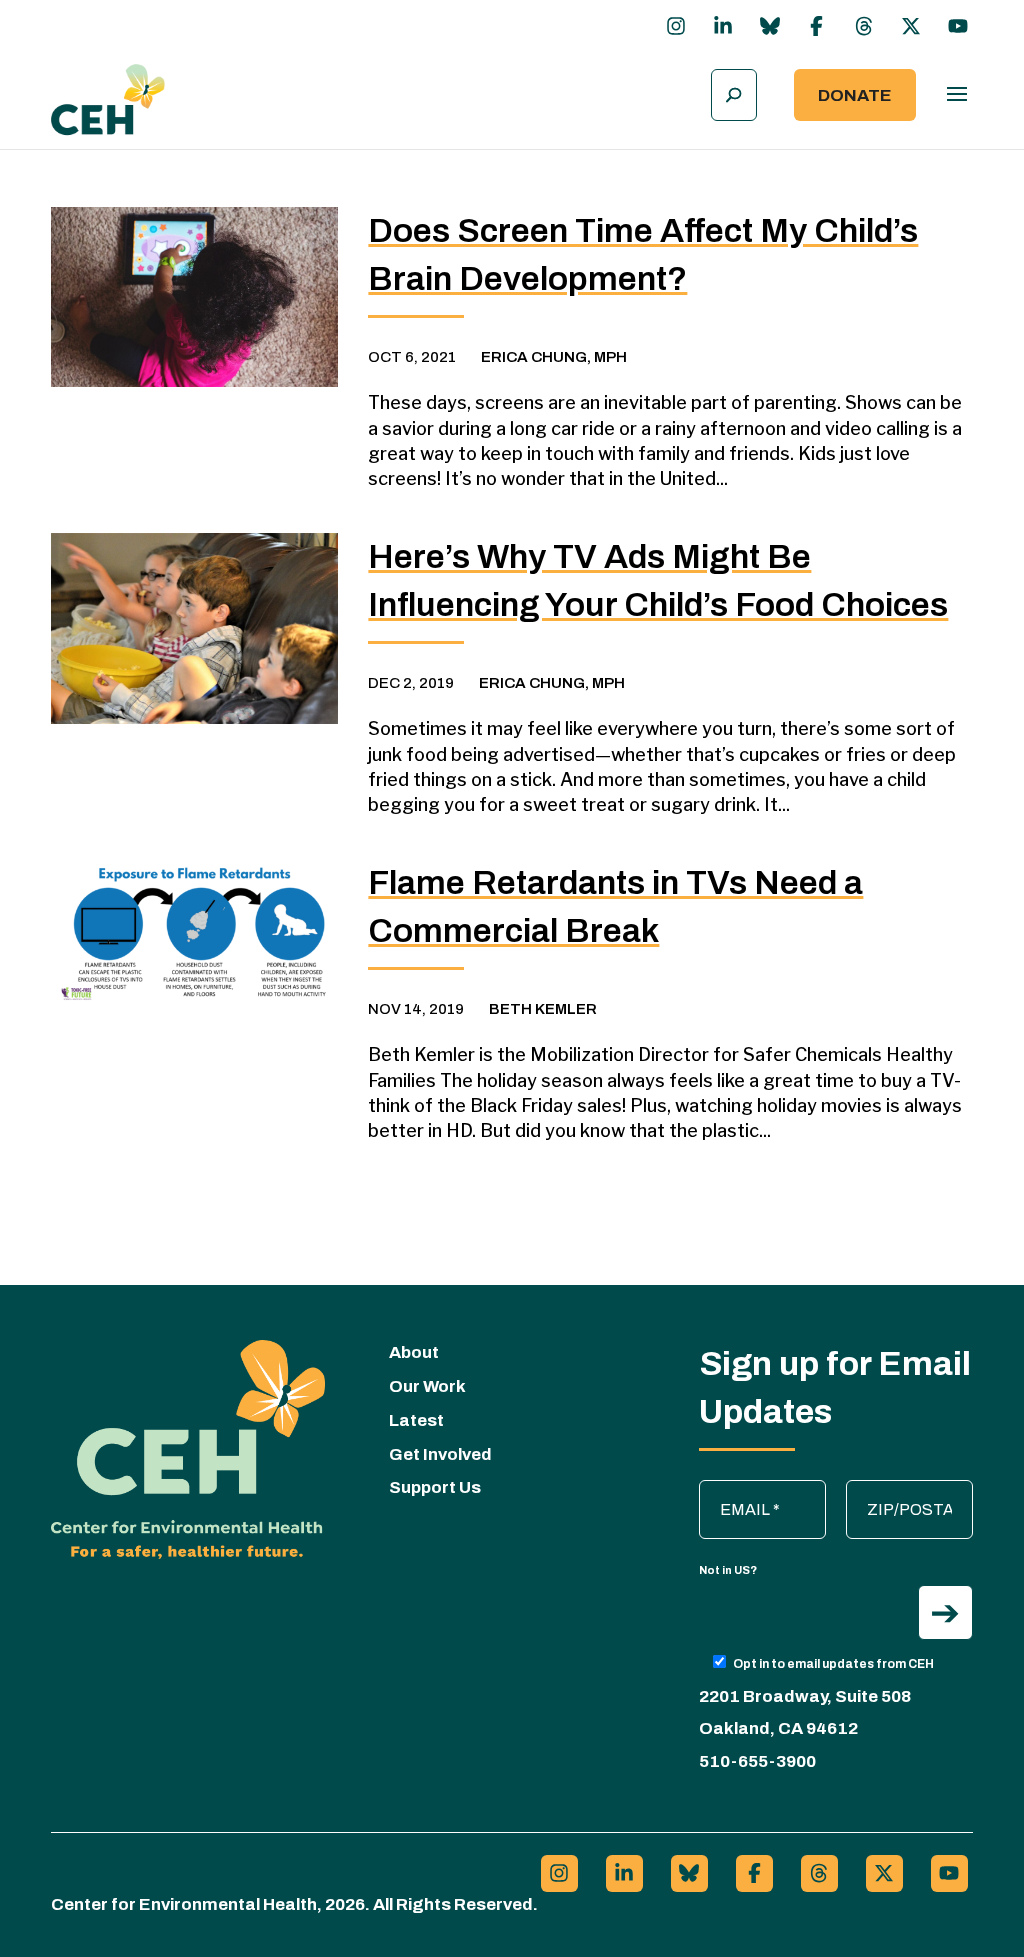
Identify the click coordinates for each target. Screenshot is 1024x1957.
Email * (734, 1490)
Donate (855, 95)
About (414, 1352)
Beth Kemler (543, 1009)
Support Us (435, 1487)
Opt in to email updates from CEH (833, 1664)
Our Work (427, 1386)
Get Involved (440, 1454)
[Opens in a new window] (676, 26)
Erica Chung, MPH (554, 357)
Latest (416, 1420)
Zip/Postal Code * (911, 1490)
